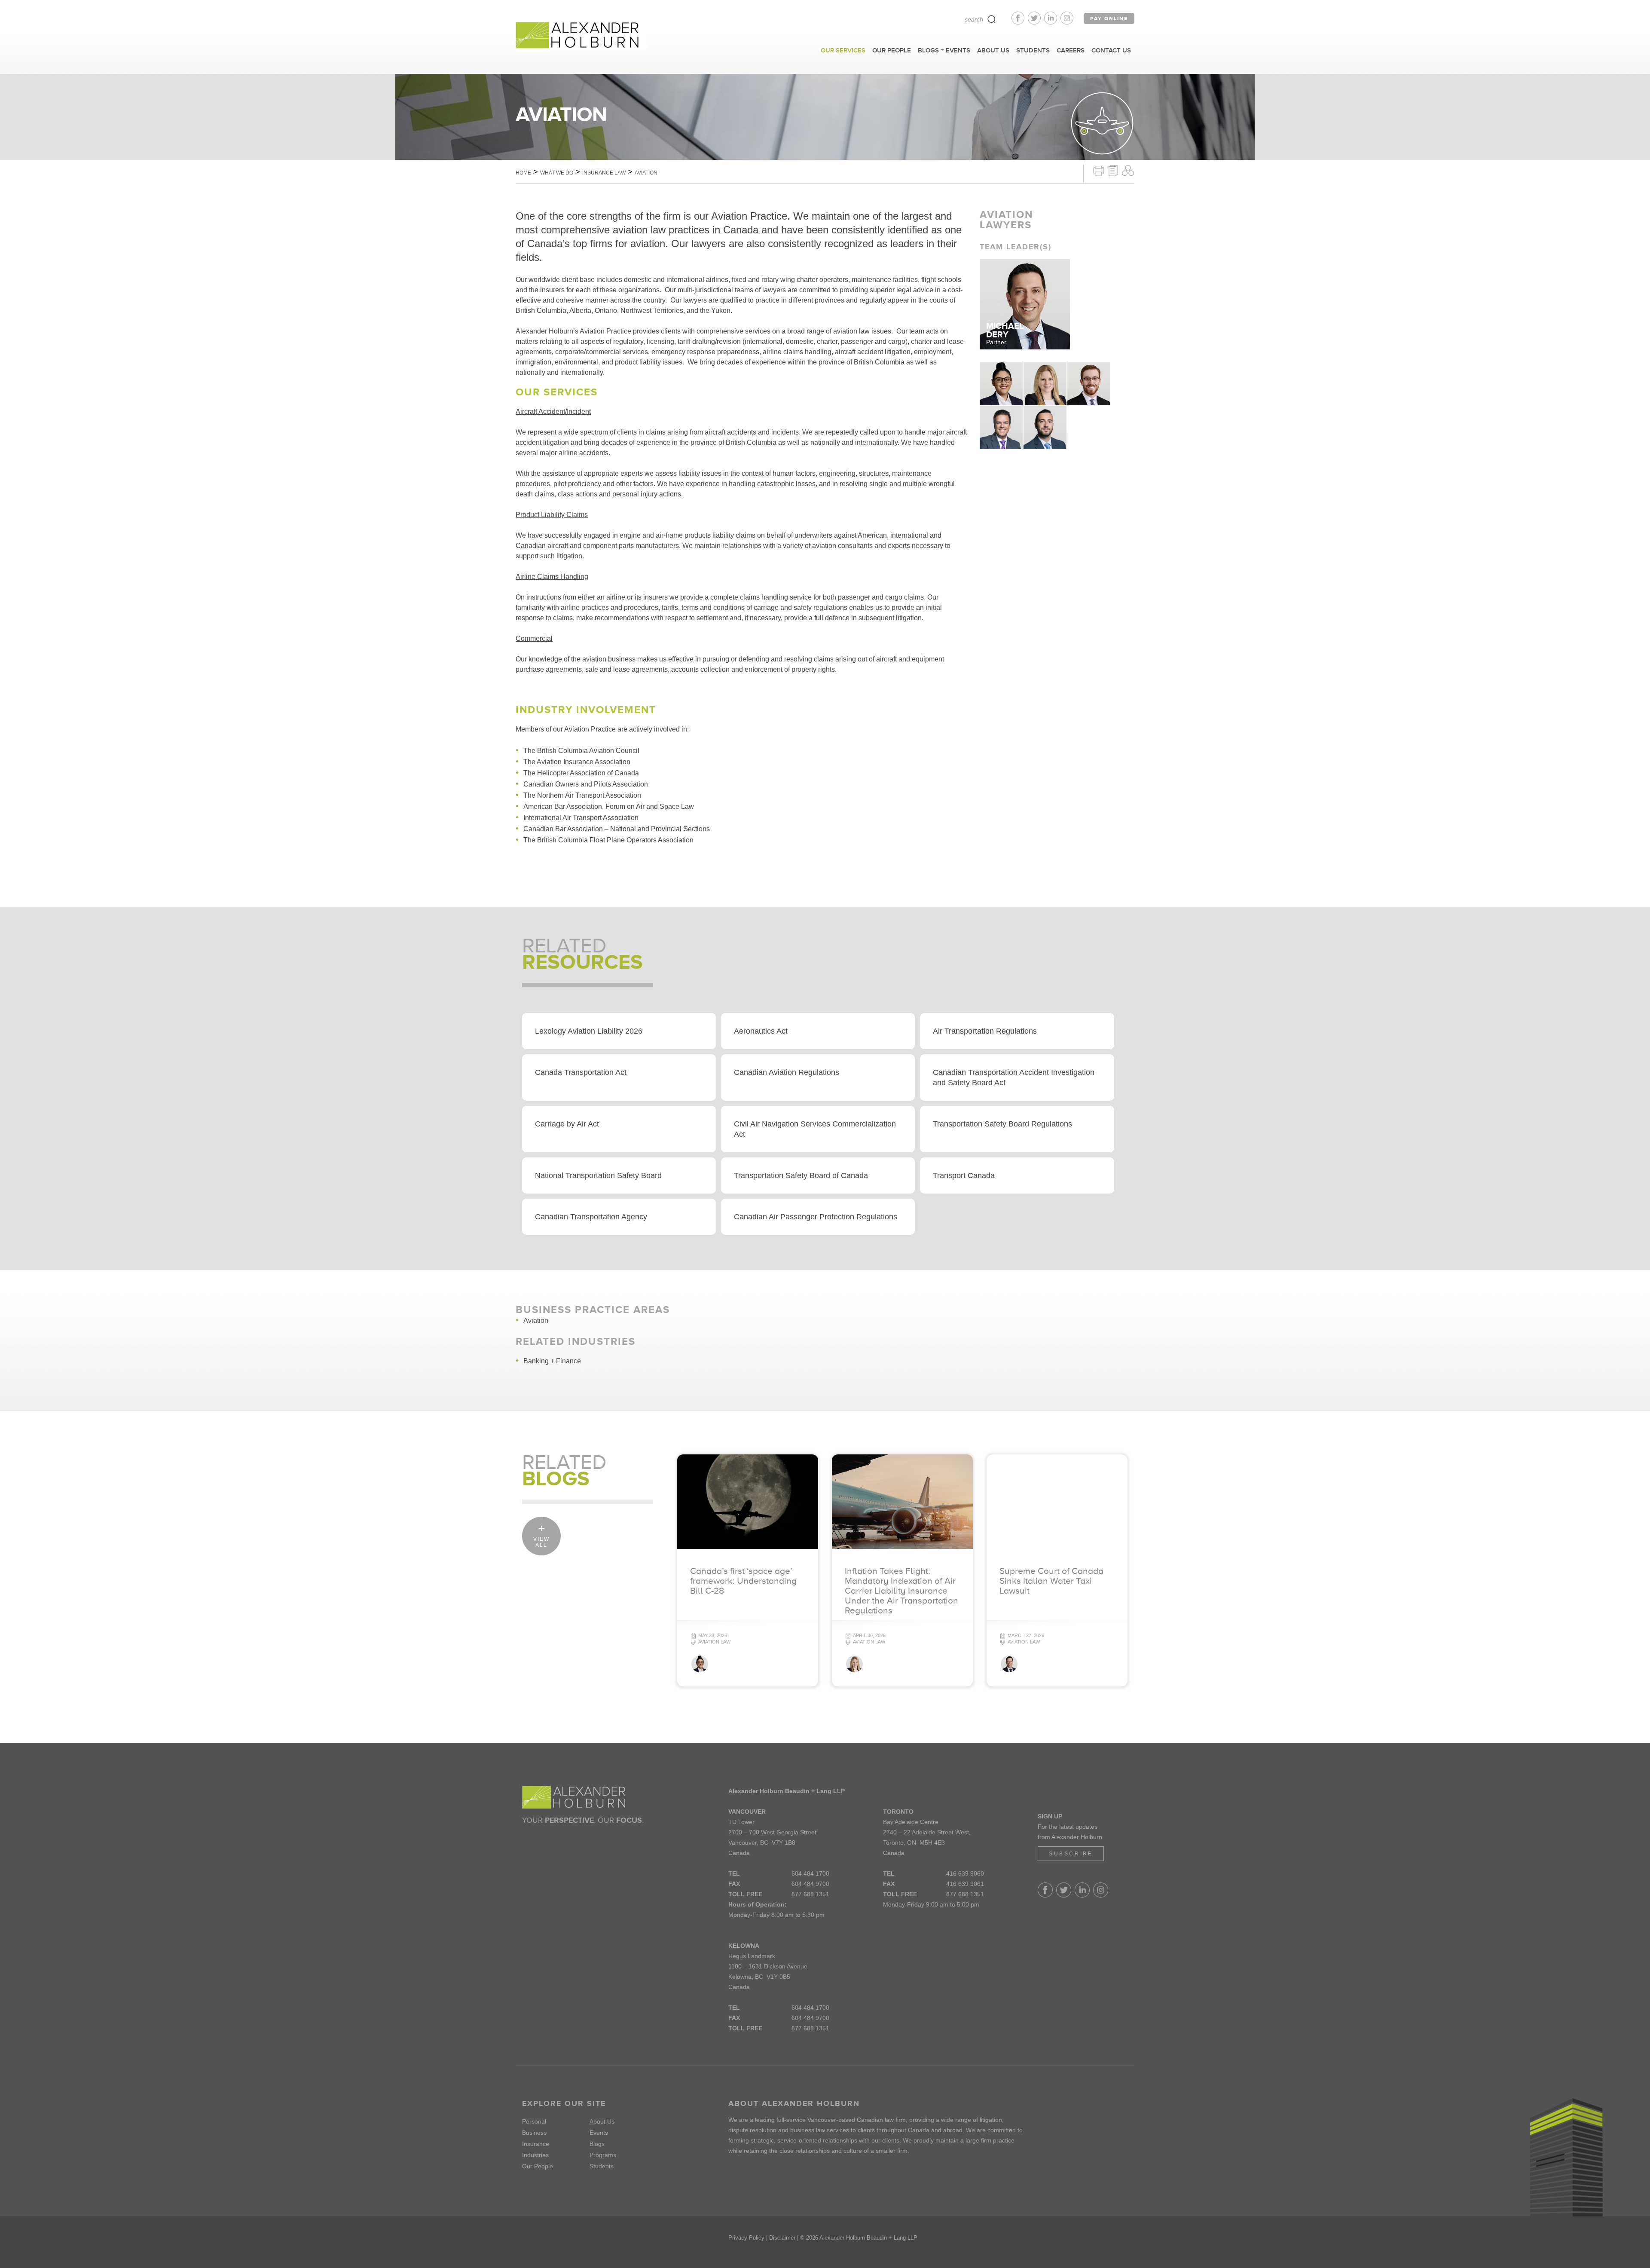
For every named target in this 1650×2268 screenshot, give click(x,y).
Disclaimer (782, 2238)
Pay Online (1109, 18)
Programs (603, 2155)
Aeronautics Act (761, 1031)
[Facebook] (1020, 22)
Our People (538, 2166)
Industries (535, 2155)
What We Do (557, 173)
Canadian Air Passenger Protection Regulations (816, 1217)
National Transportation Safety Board (598, 1175)
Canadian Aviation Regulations (787, 1072)
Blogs (597, 2144)
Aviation (536, 1321)
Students (602, 2166)
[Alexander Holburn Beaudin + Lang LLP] (581, 36)
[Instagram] (1067, 22)
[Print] (1099, 170)
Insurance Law (604, 173)
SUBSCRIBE (1071, 1854)
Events (599, 2133)
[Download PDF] (1113, 170)
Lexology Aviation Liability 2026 (589, 1031)
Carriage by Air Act (567, 1124)
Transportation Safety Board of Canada (801, 1175)
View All (541, 1542)
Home (523, 173)
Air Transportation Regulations (985, 1031)
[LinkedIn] (1052, 22)
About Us (602, 2121)
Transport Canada (964, 1175)
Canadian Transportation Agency (591, 1217)
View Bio (1001, 396)
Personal (534, 2121)
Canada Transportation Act (581, 1072)
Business (534, 2133)
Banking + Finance (552, 1361)
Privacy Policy (746, 2238)
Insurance (536, 2144)
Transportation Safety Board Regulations (1002, 1124)
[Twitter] (1036, 22)
